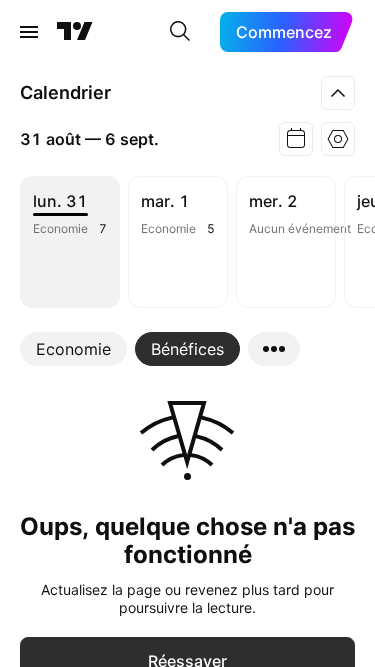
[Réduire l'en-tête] (338, 93)
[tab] (73, 349)
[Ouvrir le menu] (29, 32)
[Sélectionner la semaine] (296, 139)
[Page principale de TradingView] (75, 32)
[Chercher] (180, 32)
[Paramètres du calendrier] (338, 139)
